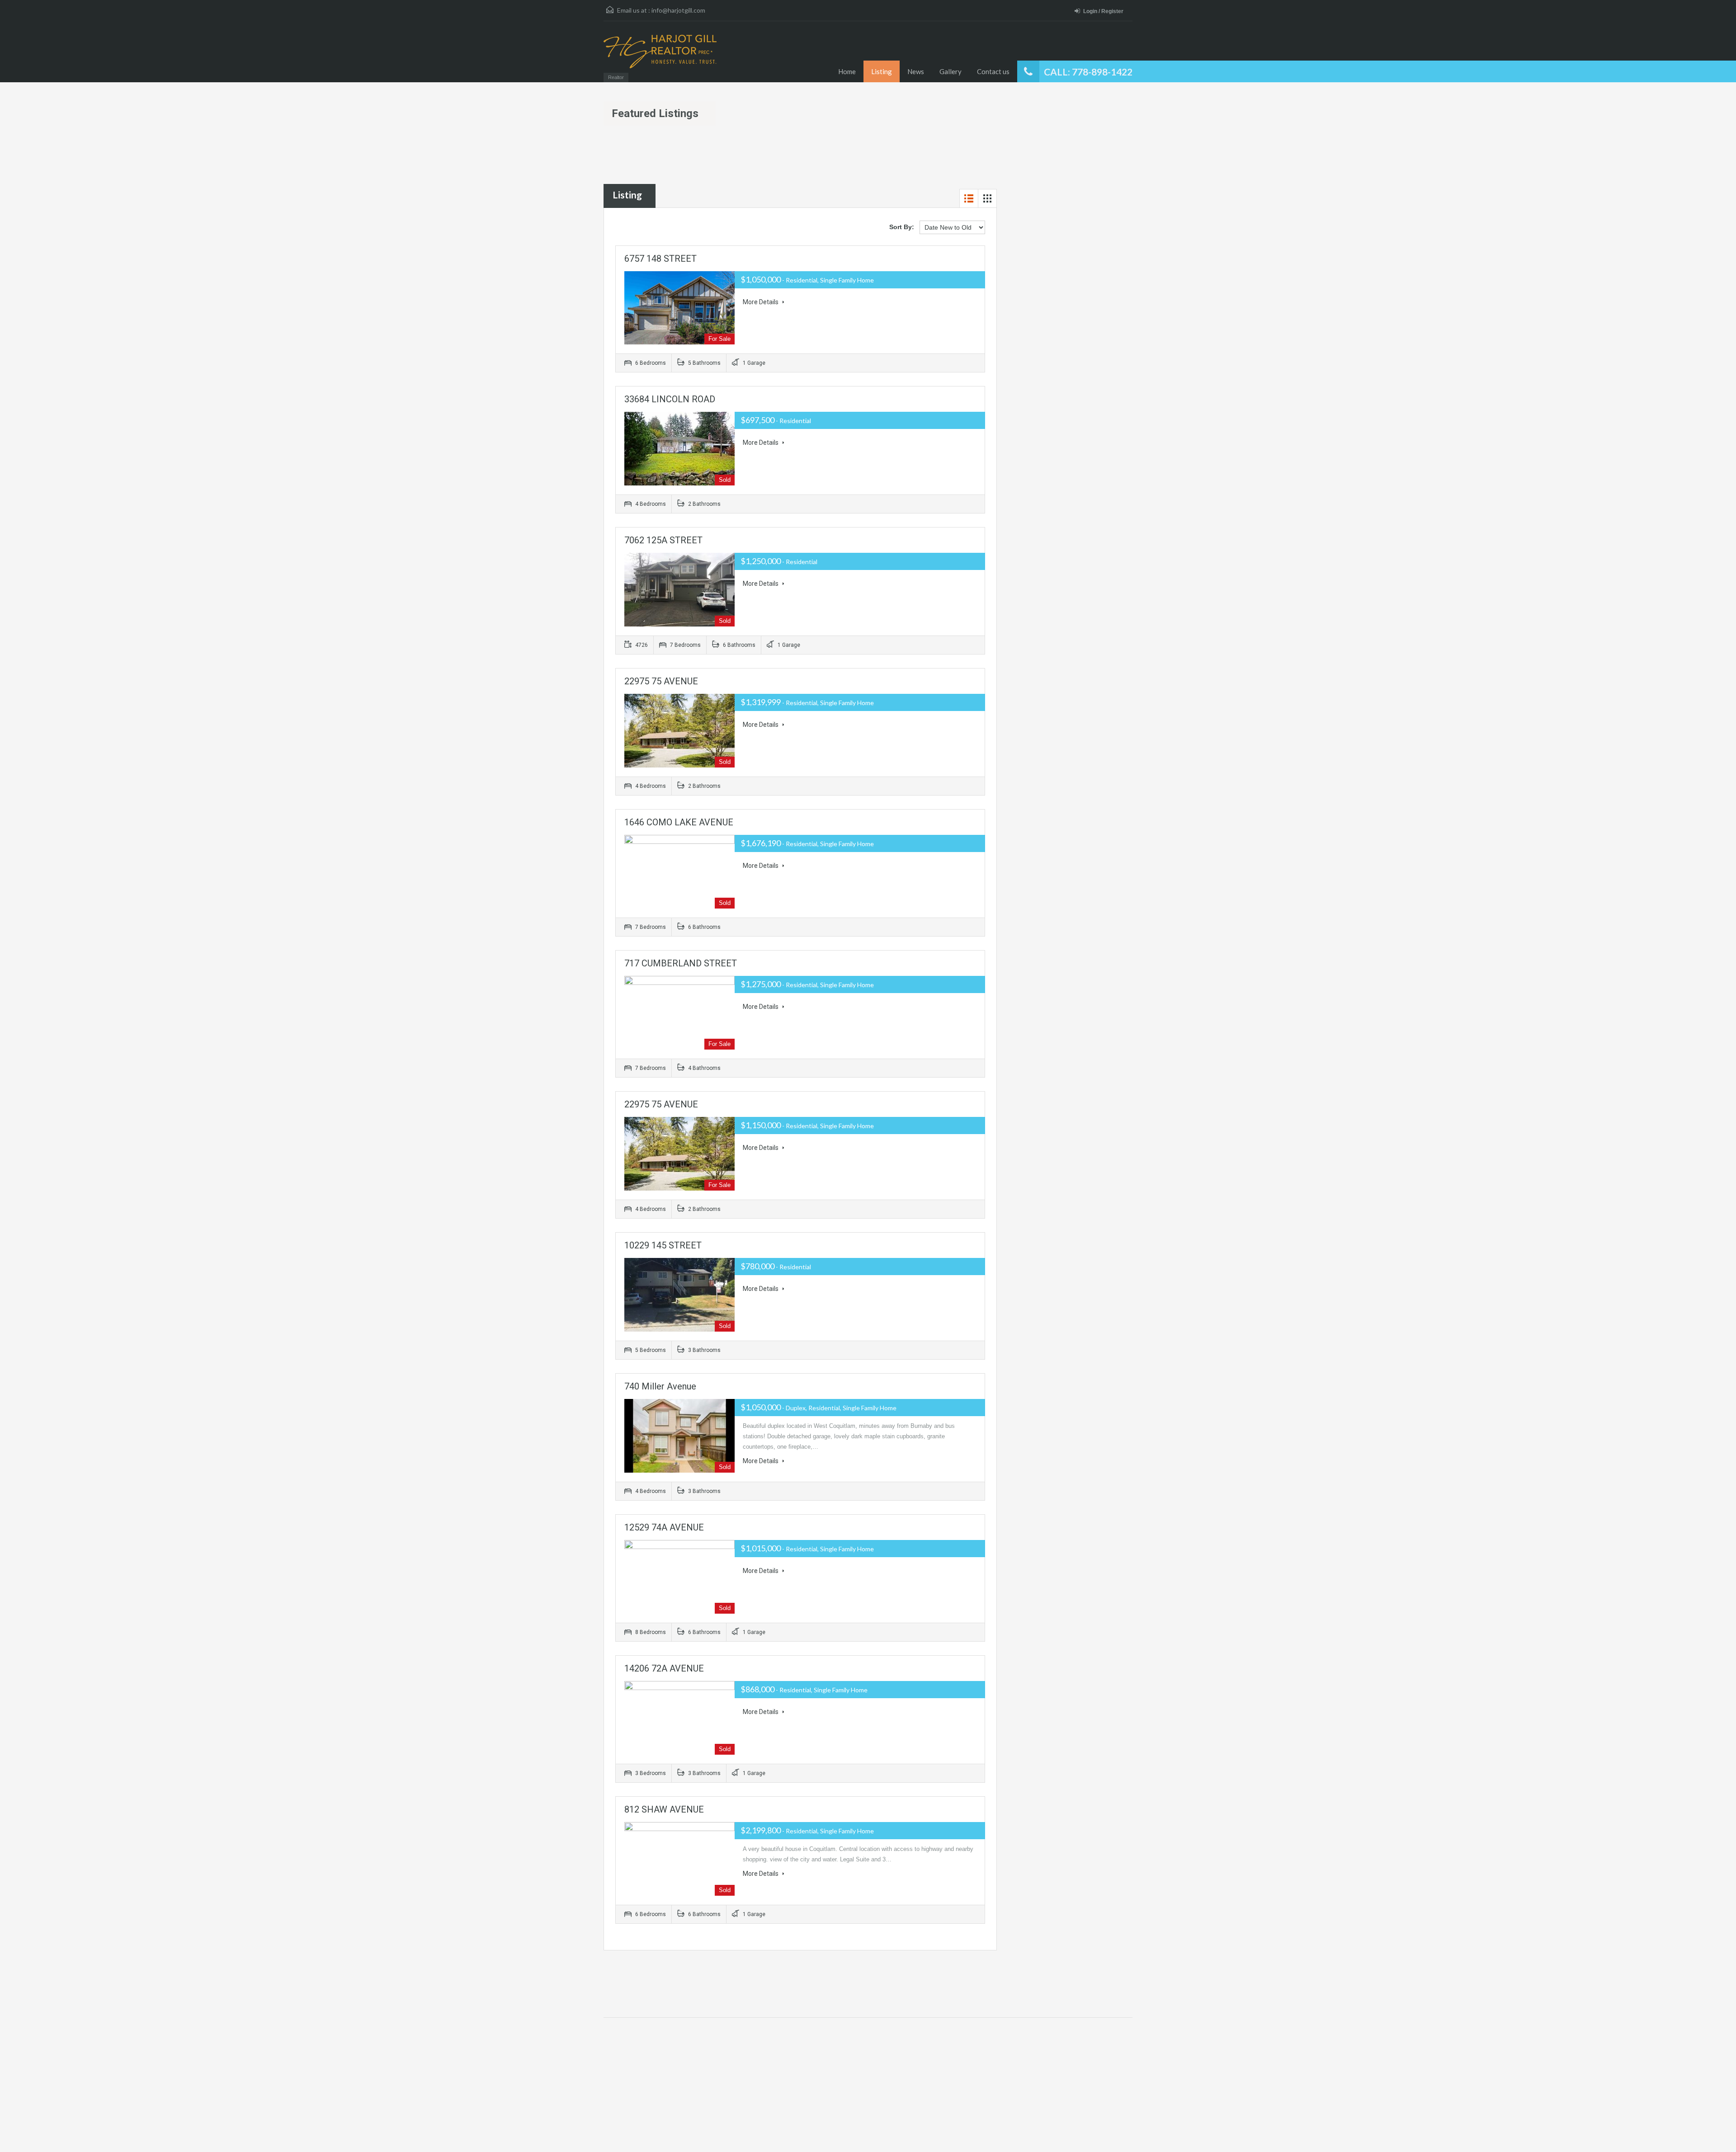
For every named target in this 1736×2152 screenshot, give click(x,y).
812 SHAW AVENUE (664, 1809)
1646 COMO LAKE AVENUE (679, 822)
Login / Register (1103, 11)
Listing (882, 71)
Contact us (993, 71)
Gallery (951, 71)
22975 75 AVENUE (661, 681)
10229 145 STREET (663, 1245)
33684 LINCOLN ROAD (670, 399)
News (916, 71)
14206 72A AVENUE (664, 1668)
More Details (761, 302)
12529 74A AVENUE (664, 1527)
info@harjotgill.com (678, 10)
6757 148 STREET (660, 259)
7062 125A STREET (663, 540)
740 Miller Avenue (660, 1386)
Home (847, 71)
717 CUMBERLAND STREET (681, 963)
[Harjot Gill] (660, 56)
